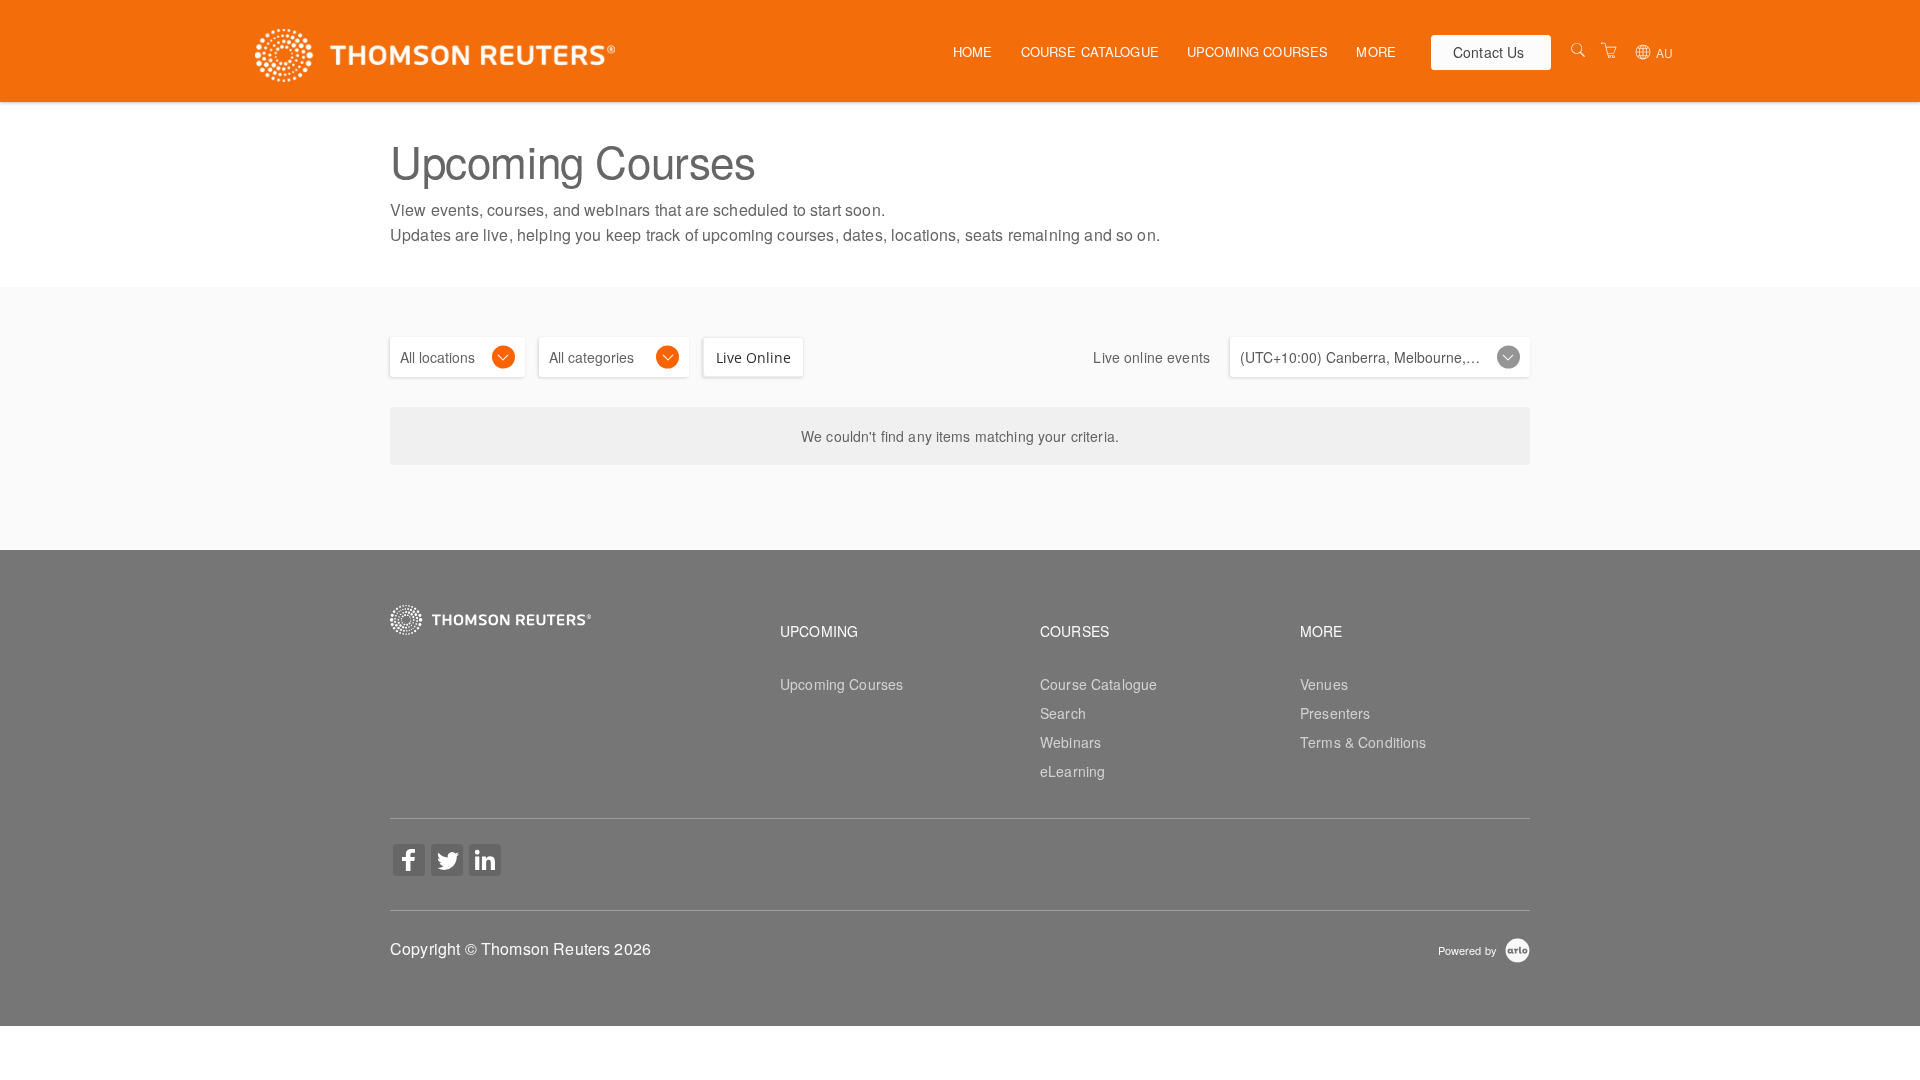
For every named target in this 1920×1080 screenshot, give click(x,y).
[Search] (1578, 50)
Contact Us (1488, 52)
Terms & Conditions (1363, 742)
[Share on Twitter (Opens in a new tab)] (447, 862)
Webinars (1070, 742)
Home (973, 51)
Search (1063, 713)
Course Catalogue (1090, 51)
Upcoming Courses (1257, 51)
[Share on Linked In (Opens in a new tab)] (485, 862)
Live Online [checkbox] (753, 357)
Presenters (1335, 713)
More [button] (1376, 51)
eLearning (1072, 771)
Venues (1324, 684)
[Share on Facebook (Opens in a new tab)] (409, 862)
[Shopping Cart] (1609, 50)
